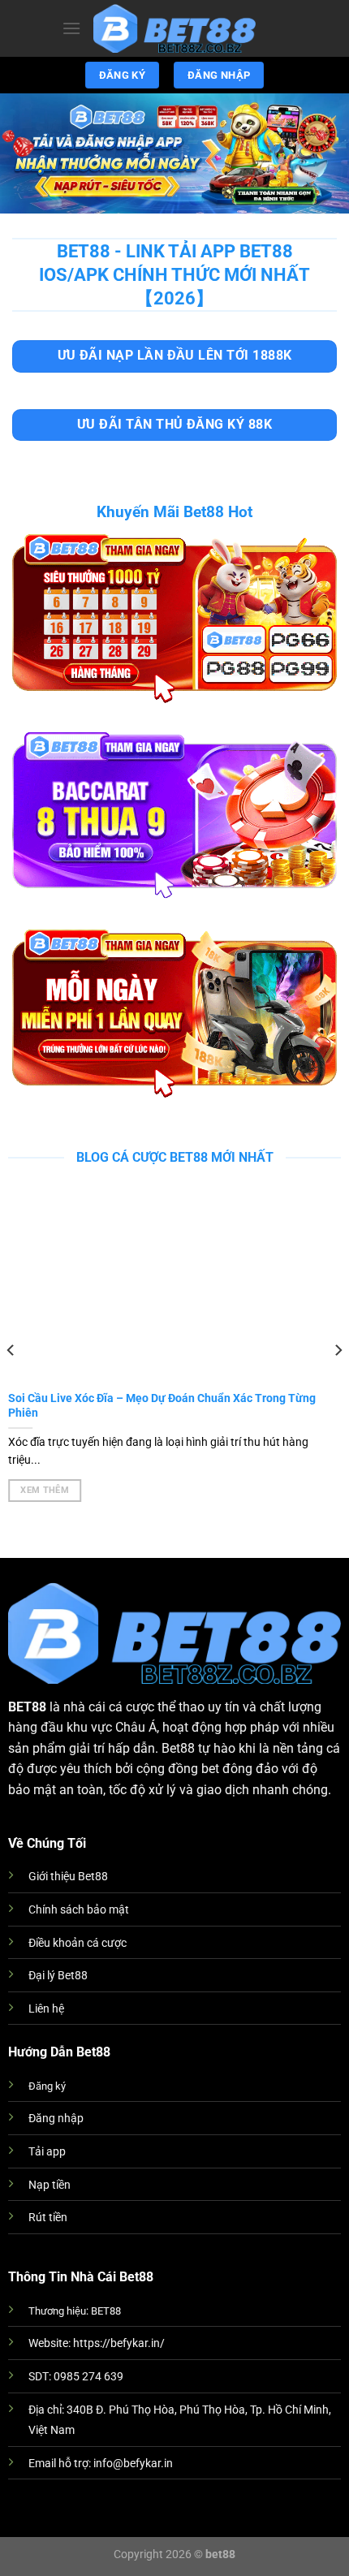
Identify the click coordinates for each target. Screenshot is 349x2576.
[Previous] (11, 1350)
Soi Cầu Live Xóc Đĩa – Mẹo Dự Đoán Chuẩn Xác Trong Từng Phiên (162, 1405)
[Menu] (71, 28)
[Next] (338, 1350)
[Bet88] (174, 29)
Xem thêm (45, 1490)
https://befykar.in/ (119, 2343)
